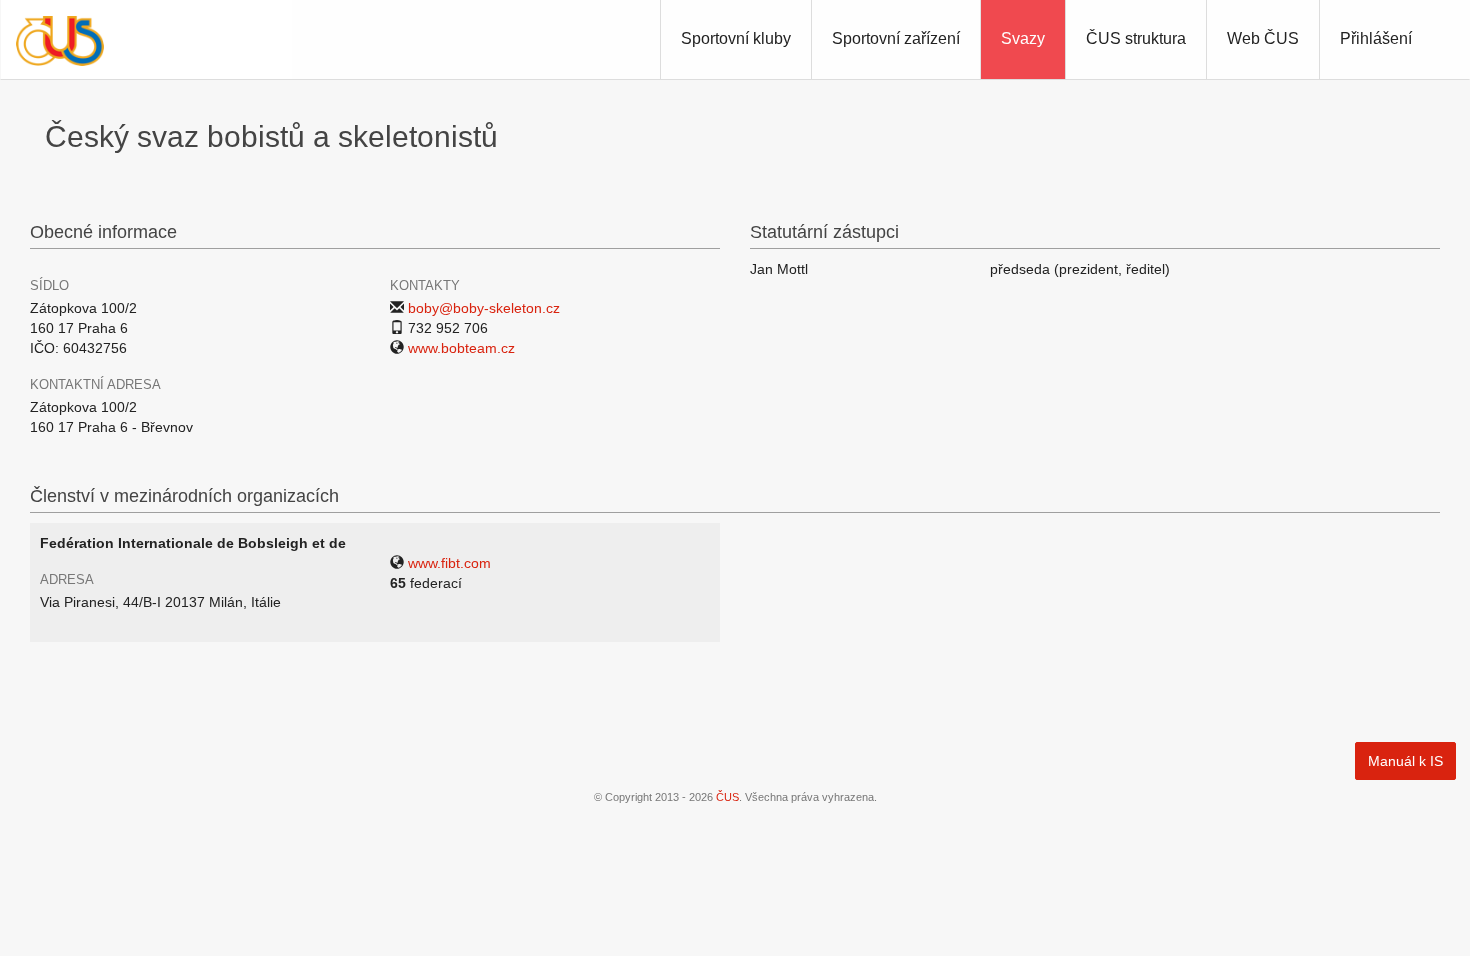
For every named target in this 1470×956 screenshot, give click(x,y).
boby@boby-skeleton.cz (484, 308)
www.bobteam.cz (461, 348)
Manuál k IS (1405, 761)
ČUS (727, 797)
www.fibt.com (449, 563)
